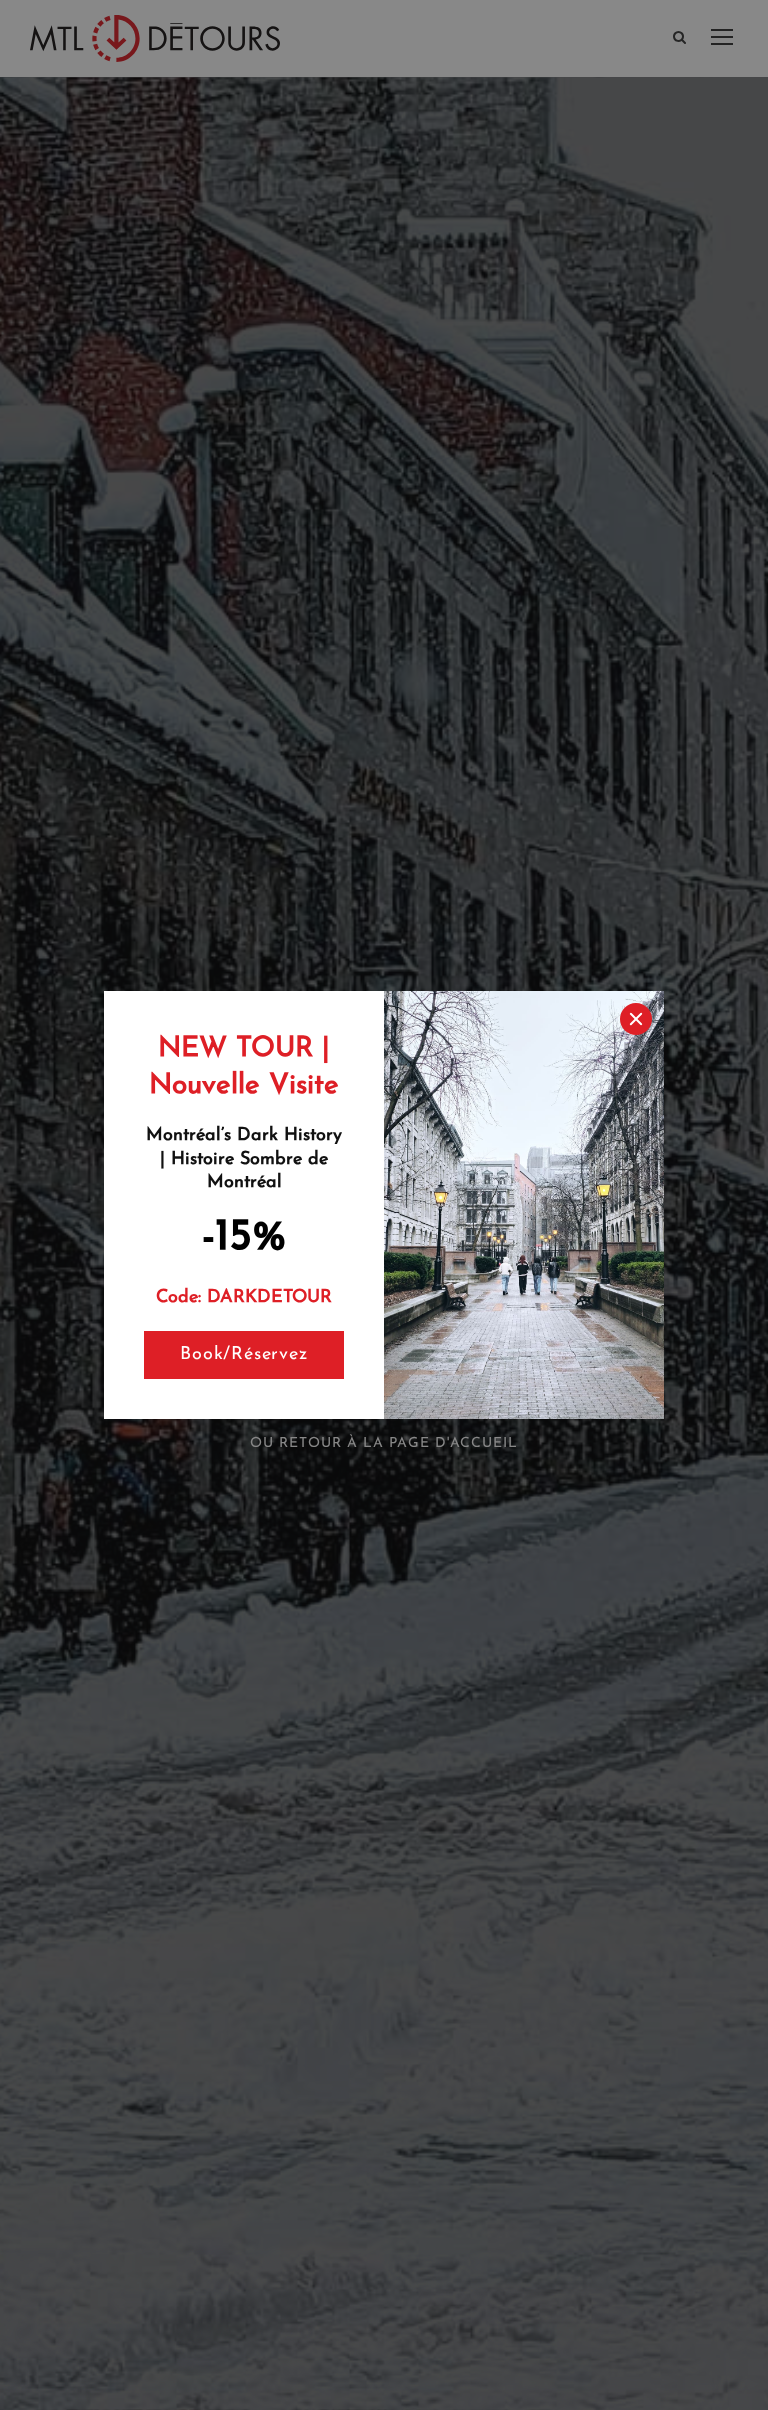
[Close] (636, 1019)
